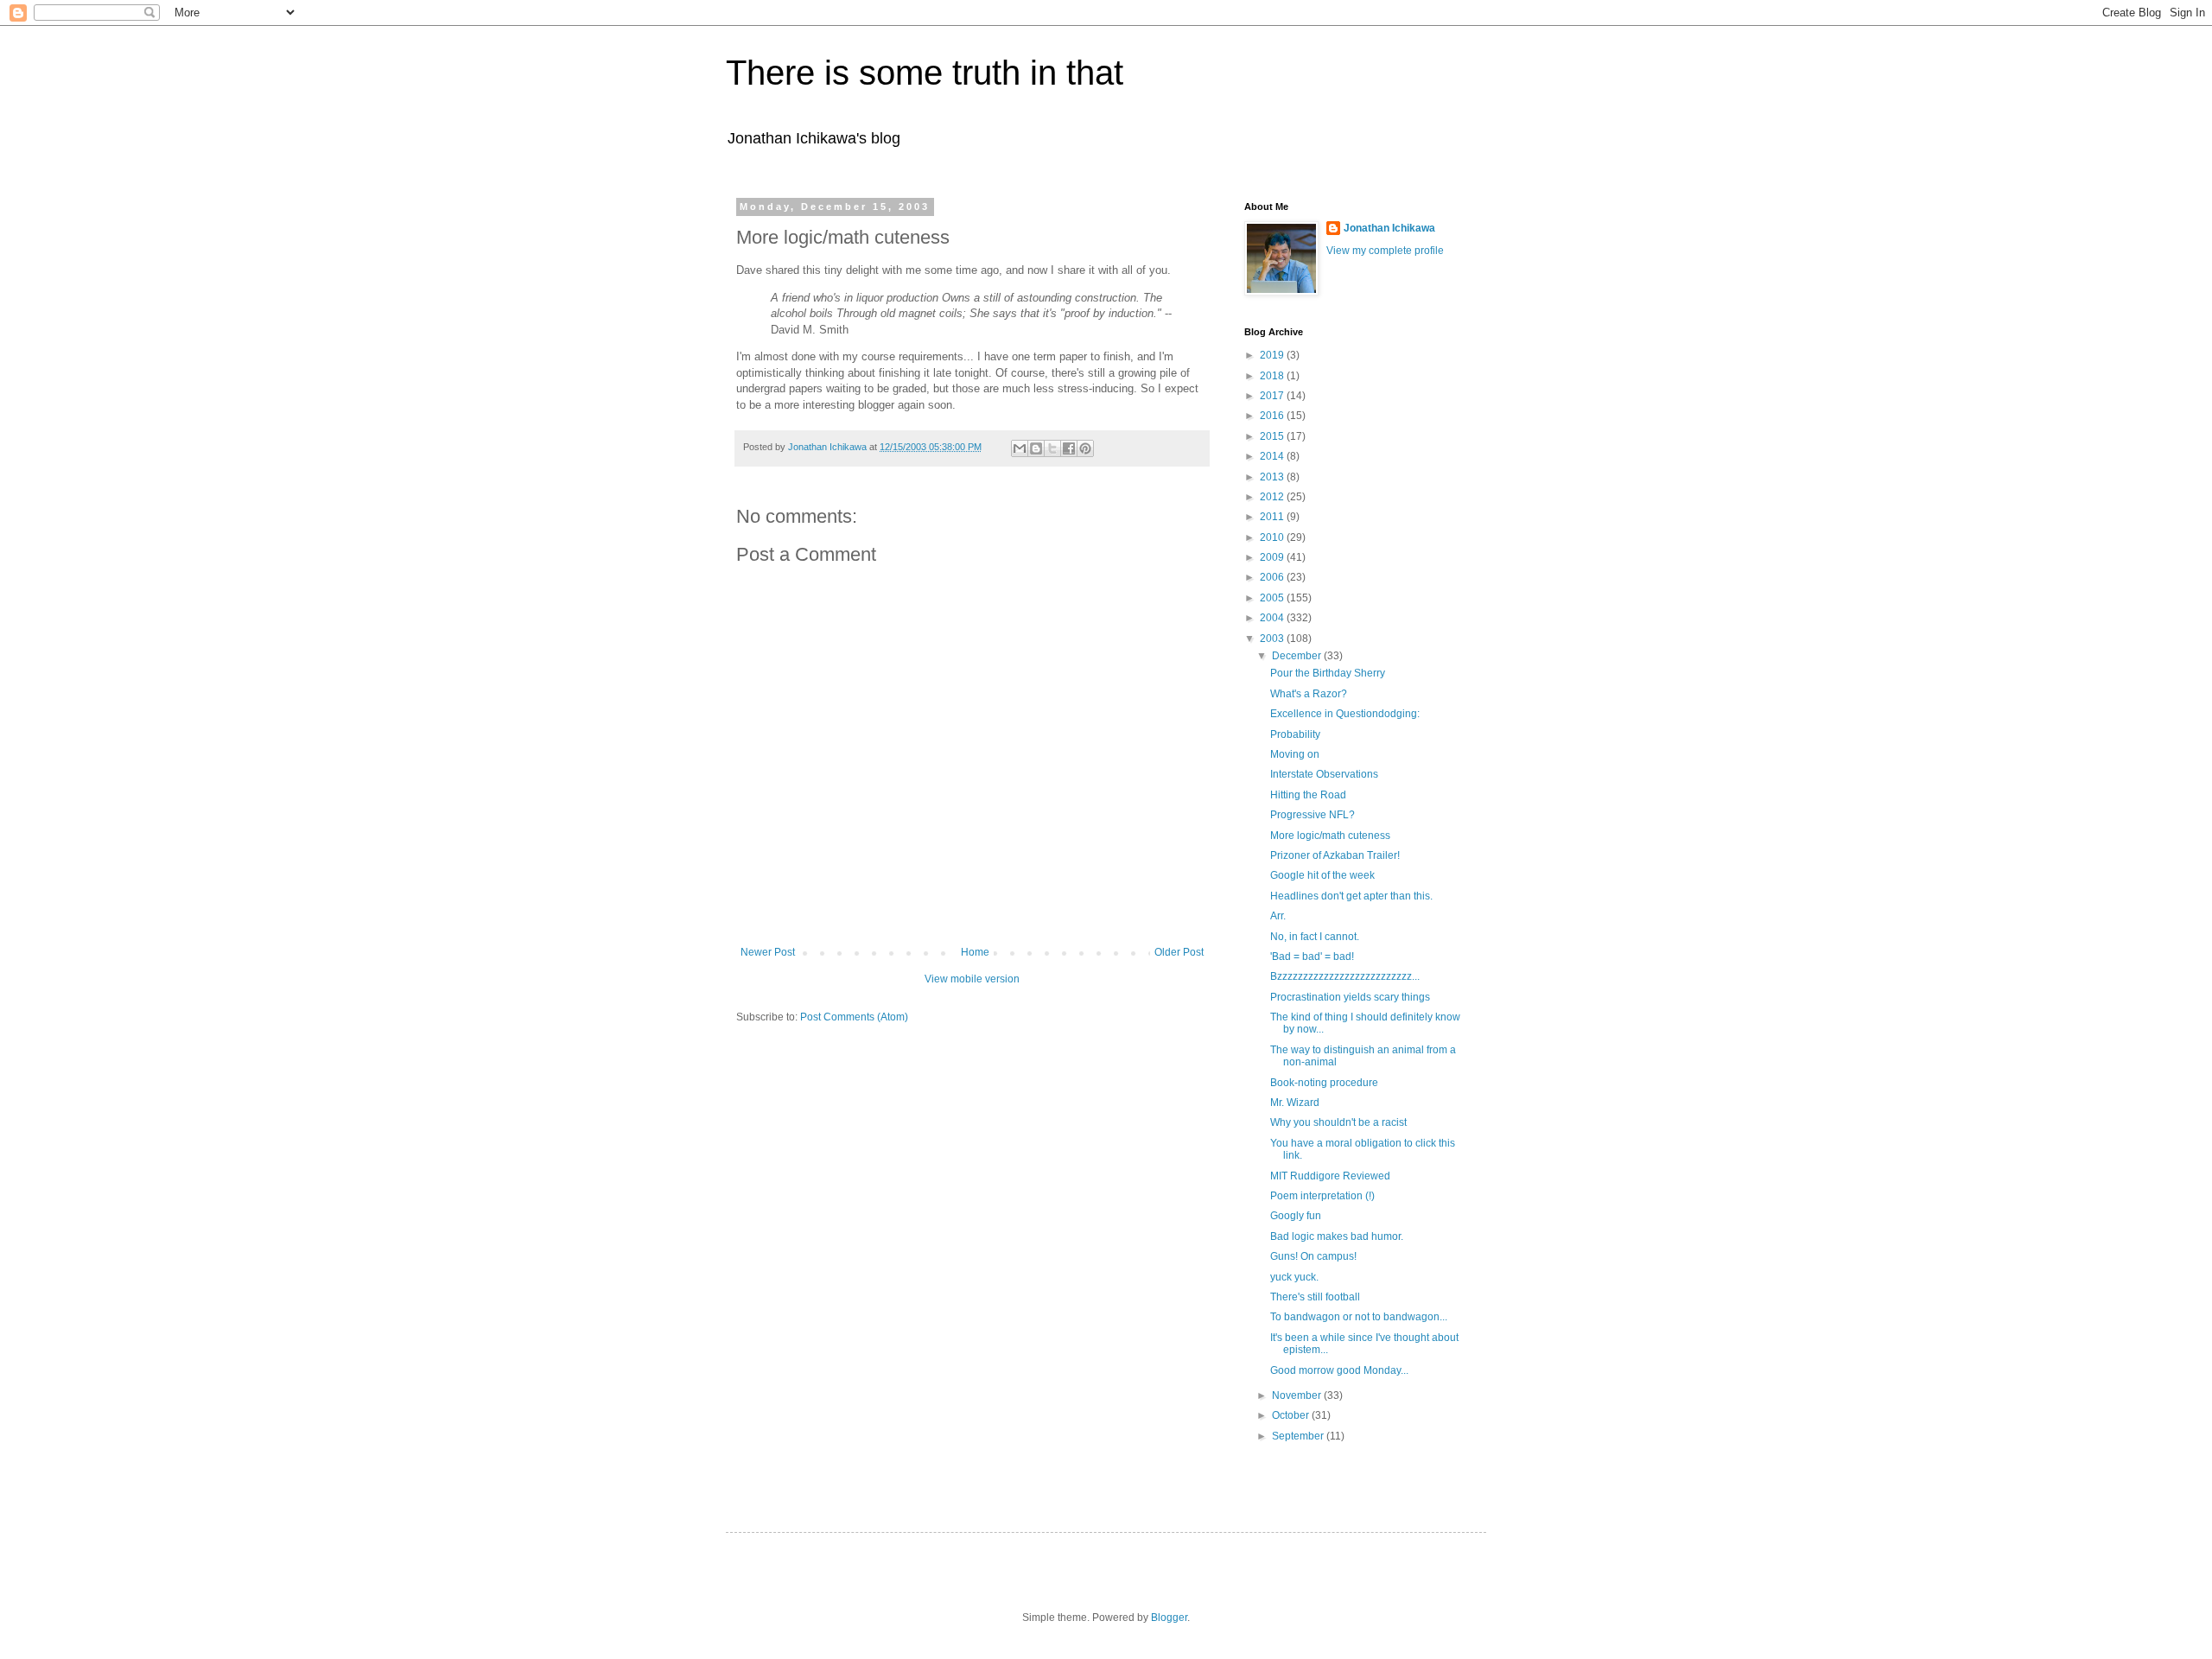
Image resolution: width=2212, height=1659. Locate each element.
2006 (1273, 577)
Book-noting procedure (1324, 1083)
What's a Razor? (1309, 694)
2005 (1273, 598)
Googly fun (1296, 1216)
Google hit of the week (1322, 875)
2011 (1273, 517)
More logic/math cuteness (1330, 836)
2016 (1273, 416)
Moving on (1295, 754)
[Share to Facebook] (1069, 448)
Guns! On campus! (1313, 1256)
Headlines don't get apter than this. (1351, 896)
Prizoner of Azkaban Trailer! (1335, 855)
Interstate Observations (1324, 774)
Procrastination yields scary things (1350, 997)
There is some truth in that (925, 73)
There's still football (1315, 1297)
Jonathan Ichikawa (1389, 228)
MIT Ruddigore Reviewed (1330, 1176)
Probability (1295, 734)
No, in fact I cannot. (1315, 937)
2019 (1273, 355)
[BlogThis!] (1036, 448)
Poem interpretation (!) (1322, 1196)
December (1298, 656)
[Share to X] (1052, 448)
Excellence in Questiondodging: (1345, 714)
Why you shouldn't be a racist (1338, 1122)
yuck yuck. (1294, 1277)
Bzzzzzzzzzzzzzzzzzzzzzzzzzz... (1345, 976)
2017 (1273, 396)
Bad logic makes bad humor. (1337, 1236)
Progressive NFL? (1313, 815)
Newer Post (768, 952)
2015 (1273, 436)
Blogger (1169, 1618)
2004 (1273, 618)
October (1292, 1415)
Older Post (1179, 952)
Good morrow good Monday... (1339, 1370)
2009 (1273, 557)
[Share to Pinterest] (1085, 448)
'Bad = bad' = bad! (1312, 957)
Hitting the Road (1308, 795)
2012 (1273, 497)
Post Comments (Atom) (854, 1017)
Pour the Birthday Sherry (1328, 673)
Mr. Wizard (1295, 1103)
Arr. (1278, 916)
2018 (1273, 376)
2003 (1273, 639)
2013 (1273, 477)
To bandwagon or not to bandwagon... (1359, 1317)
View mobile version (972, 979)
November (1298, 1395)
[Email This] (1020, 448)
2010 (1273, 537)
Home (975, 952)
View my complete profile (1385, 251)
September (1299, 1436)
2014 (1273, 456)
